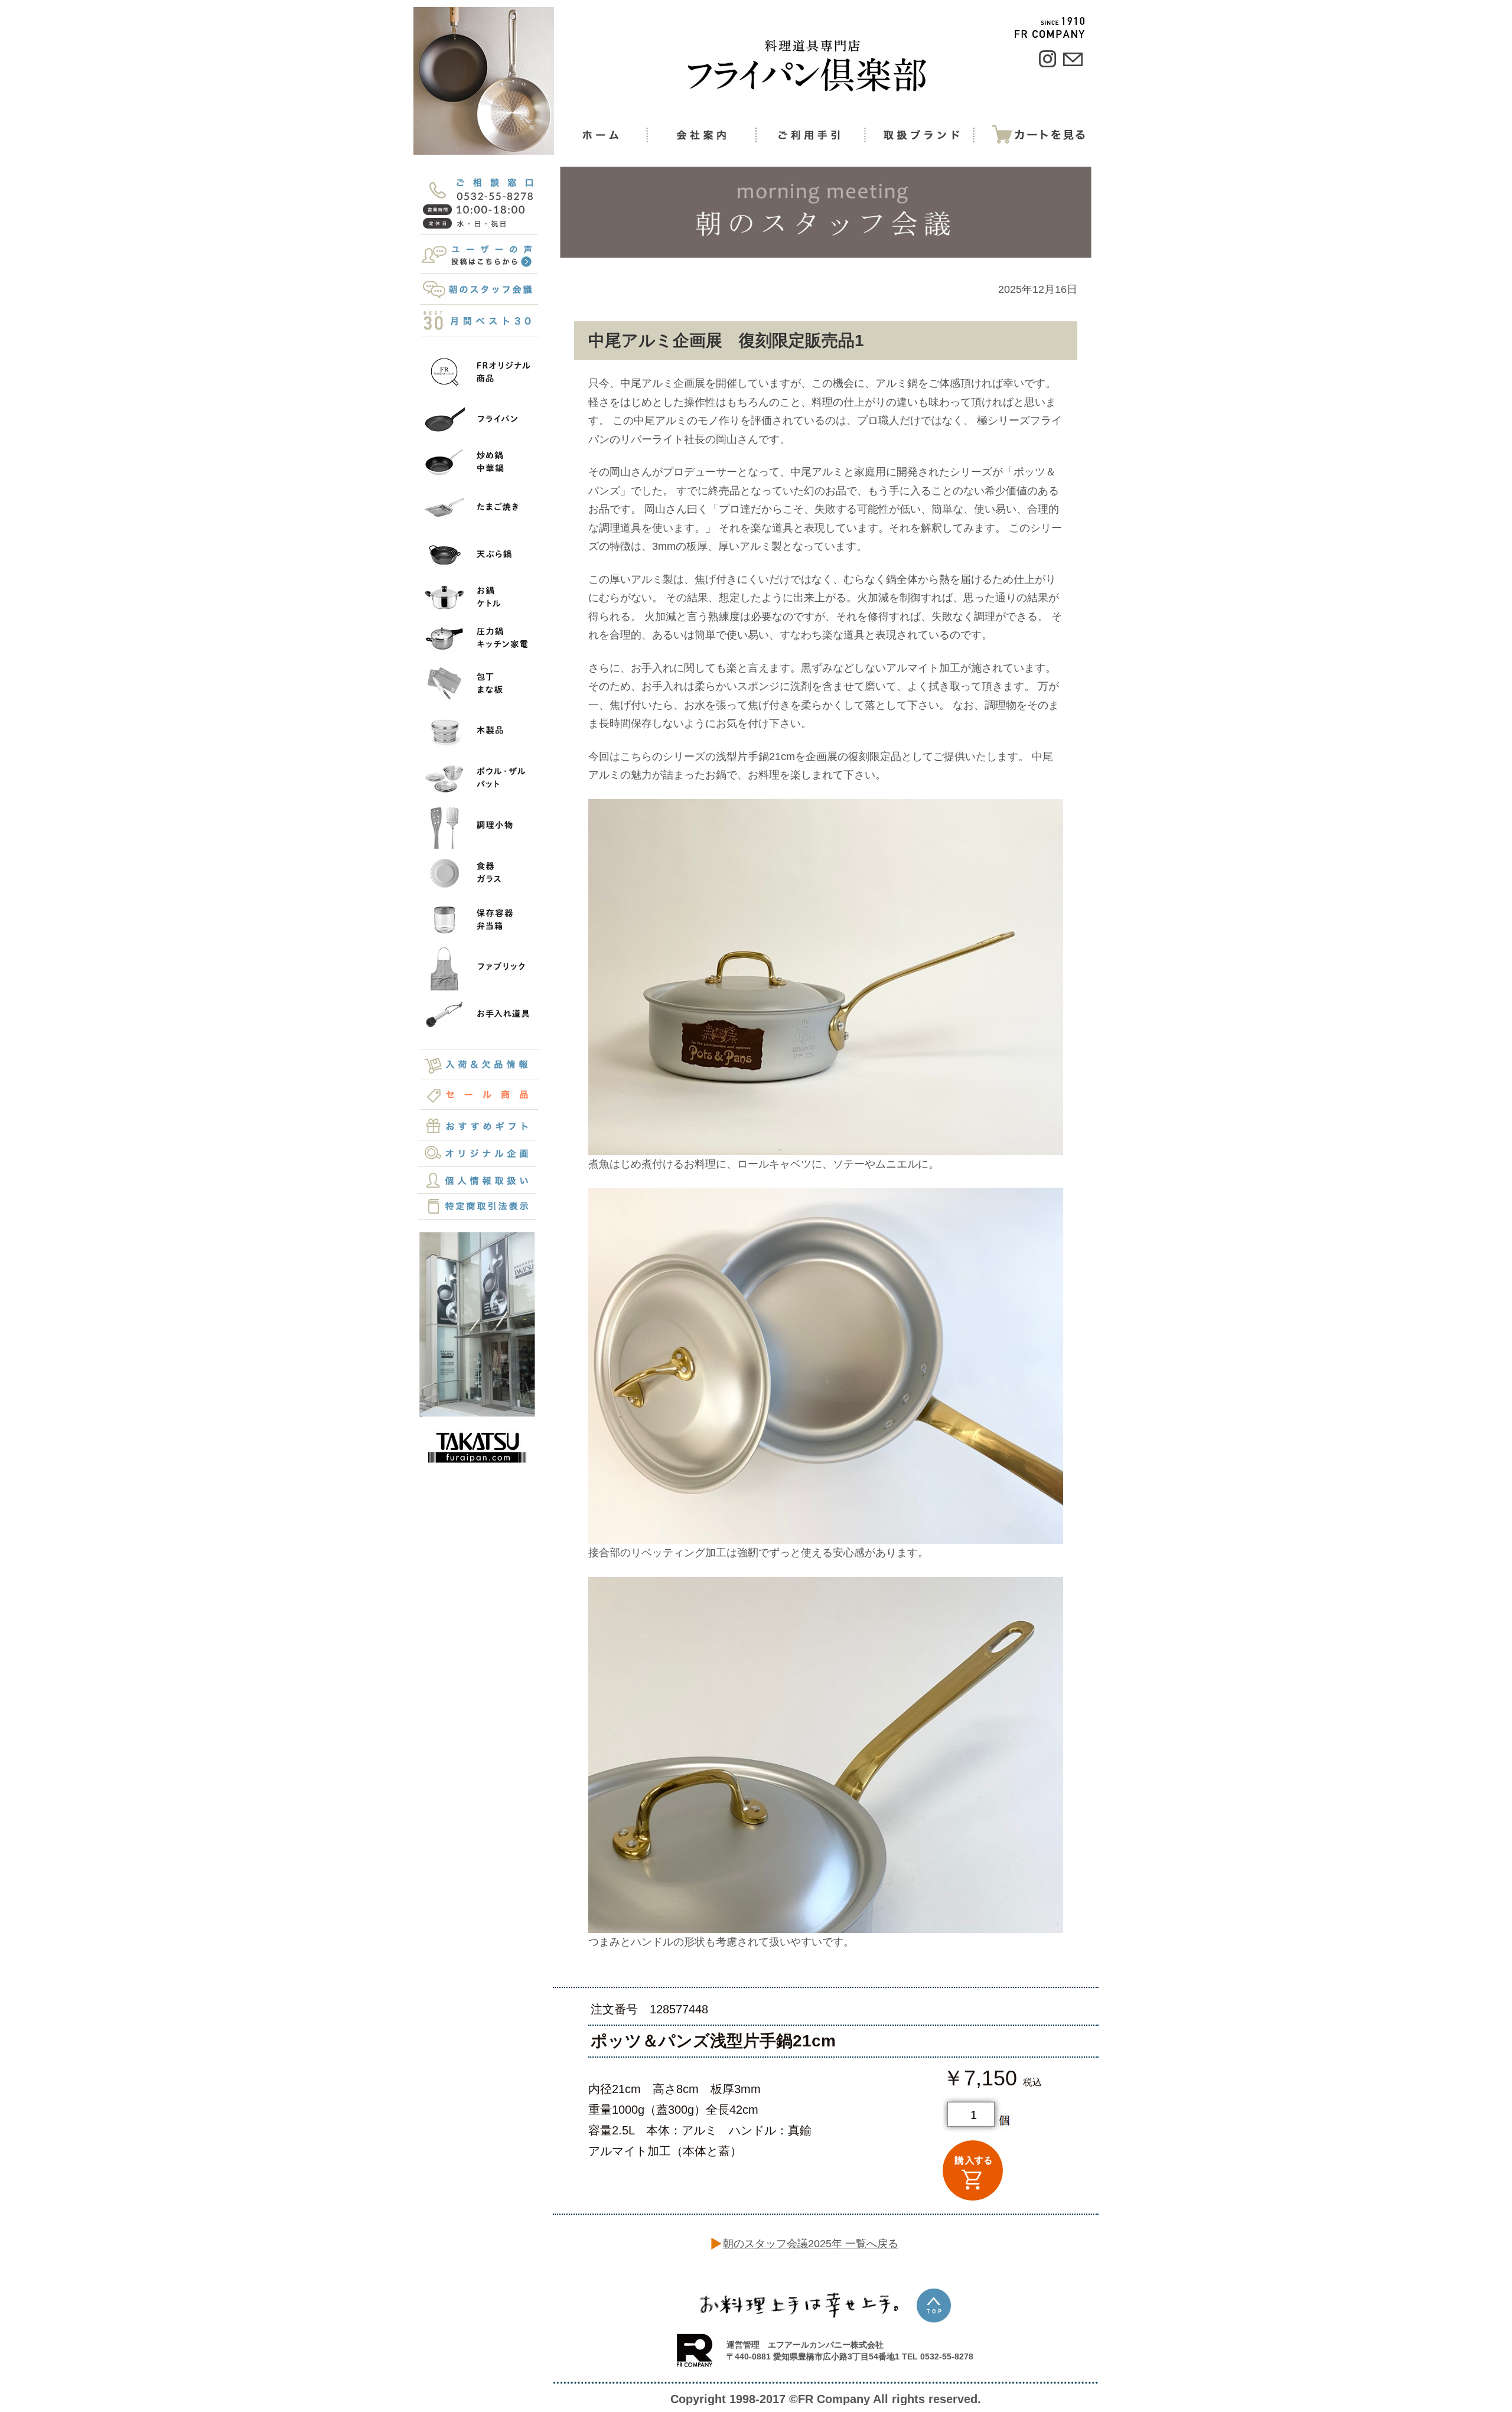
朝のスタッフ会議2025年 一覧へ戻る (811, 2244)
